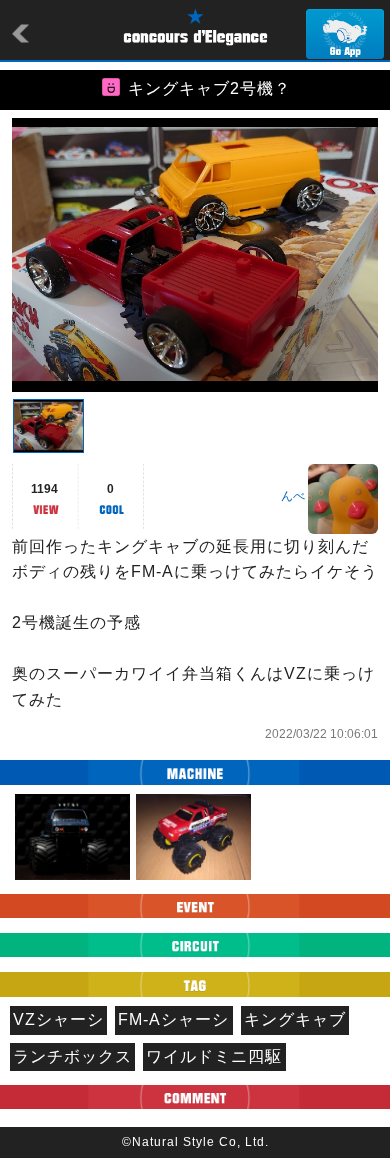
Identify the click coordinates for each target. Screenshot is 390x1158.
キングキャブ (295, 1019)
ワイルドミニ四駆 (214, 1056)
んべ (293, 496)
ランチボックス (72, 1056)
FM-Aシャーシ (173, 1019)
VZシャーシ (58, 1019)
